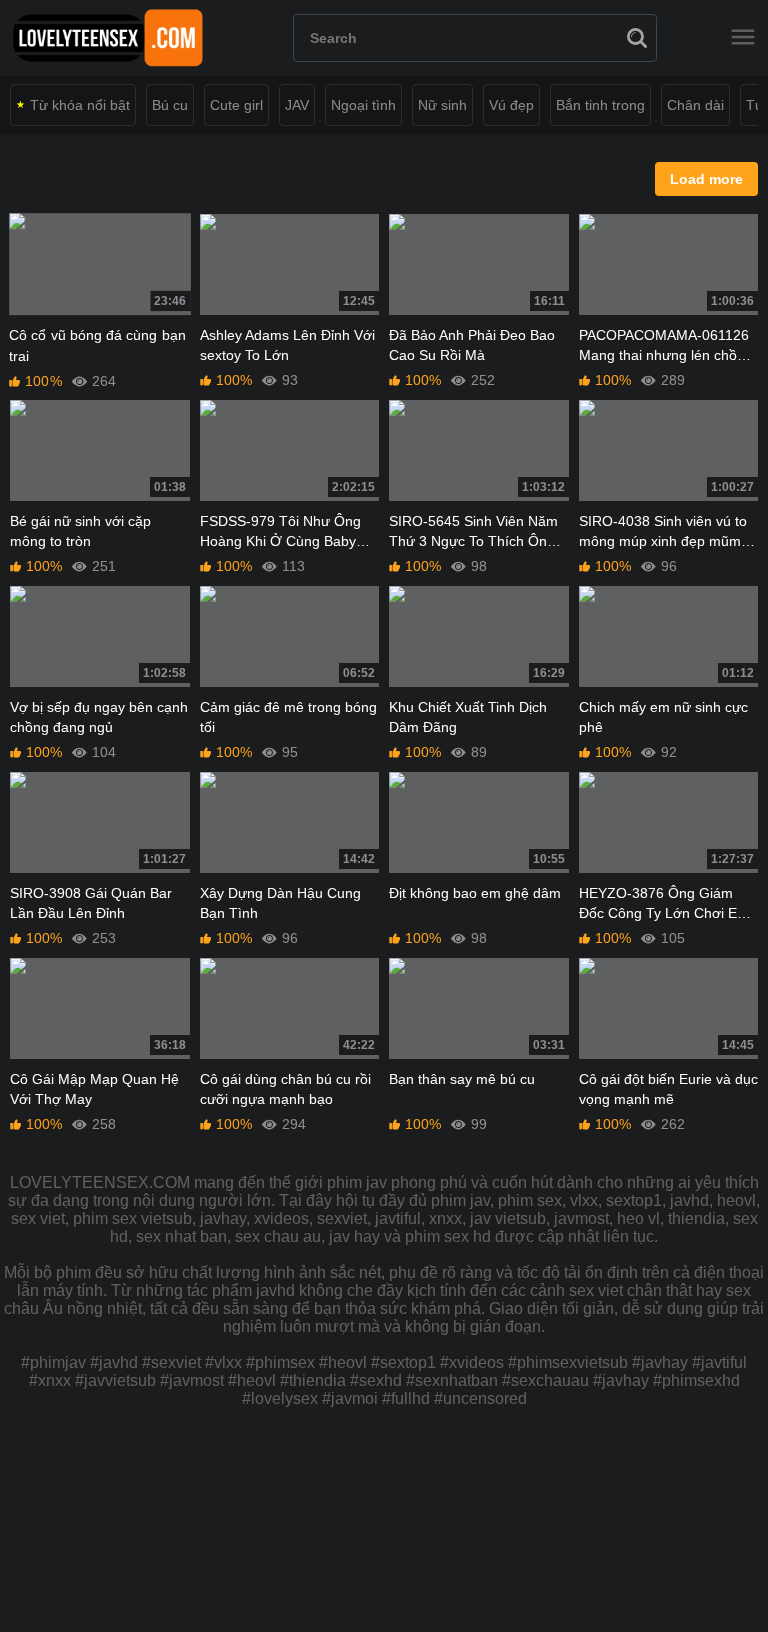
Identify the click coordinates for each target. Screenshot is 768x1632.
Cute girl (236, 105)
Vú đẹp (511, 105)
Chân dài (695, 105)
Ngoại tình (363, 105)
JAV (297, 105)
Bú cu (170, 105)
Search (637, 38)
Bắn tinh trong (600, 105)
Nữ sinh (442, 105)
